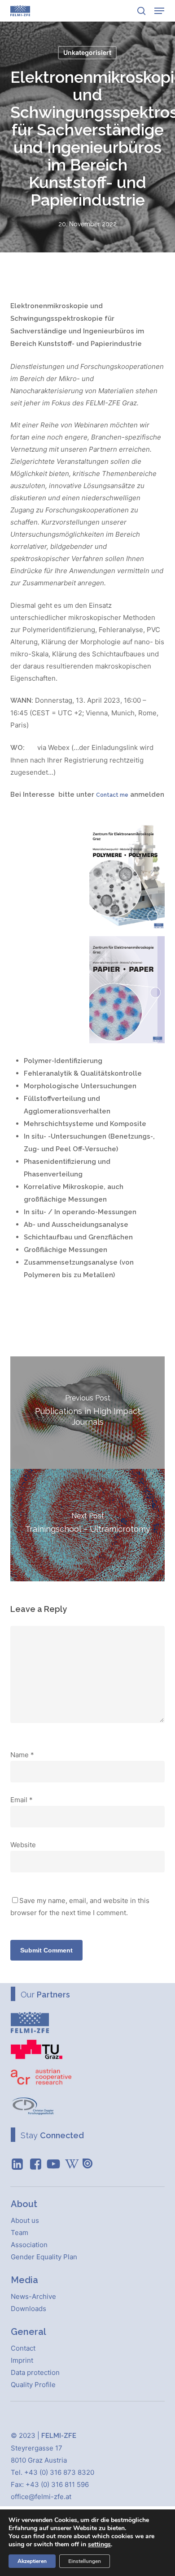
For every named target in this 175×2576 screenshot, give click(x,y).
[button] (159, 11)
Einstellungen (85, 2561)
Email (22, 1800)
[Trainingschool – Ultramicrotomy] (87, 1525)
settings (99, 2545)
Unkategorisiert (87, 52)
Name (22, 1755)
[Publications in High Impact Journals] (87, 1413)
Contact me (112, 795)
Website (23, 1845)
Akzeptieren (32, 2561)
